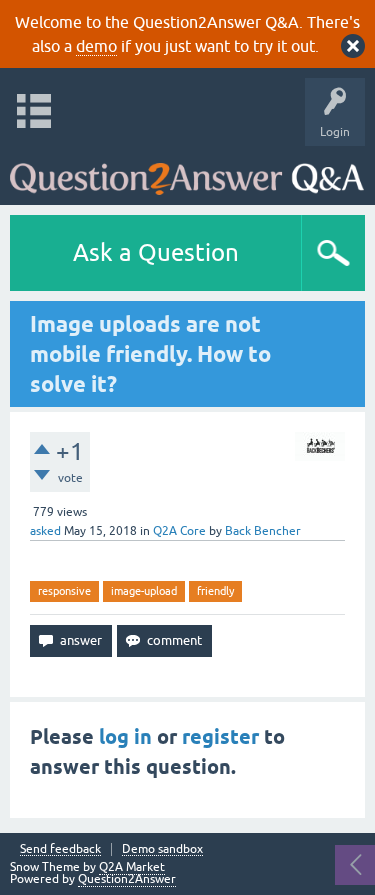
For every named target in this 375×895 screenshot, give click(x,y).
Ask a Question (156, 252)
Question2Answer (127, 879)
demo (96, 46)
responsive (64, 591)
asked (45, 531)
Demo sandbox (162, 849)
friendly (215, 591)
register (220, 737)
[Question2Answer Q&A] (187, 170)
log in (125, 737)
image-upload (144, 591)
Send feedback (60, 849)
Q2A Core (179, 531)
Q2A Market (132, 867)
